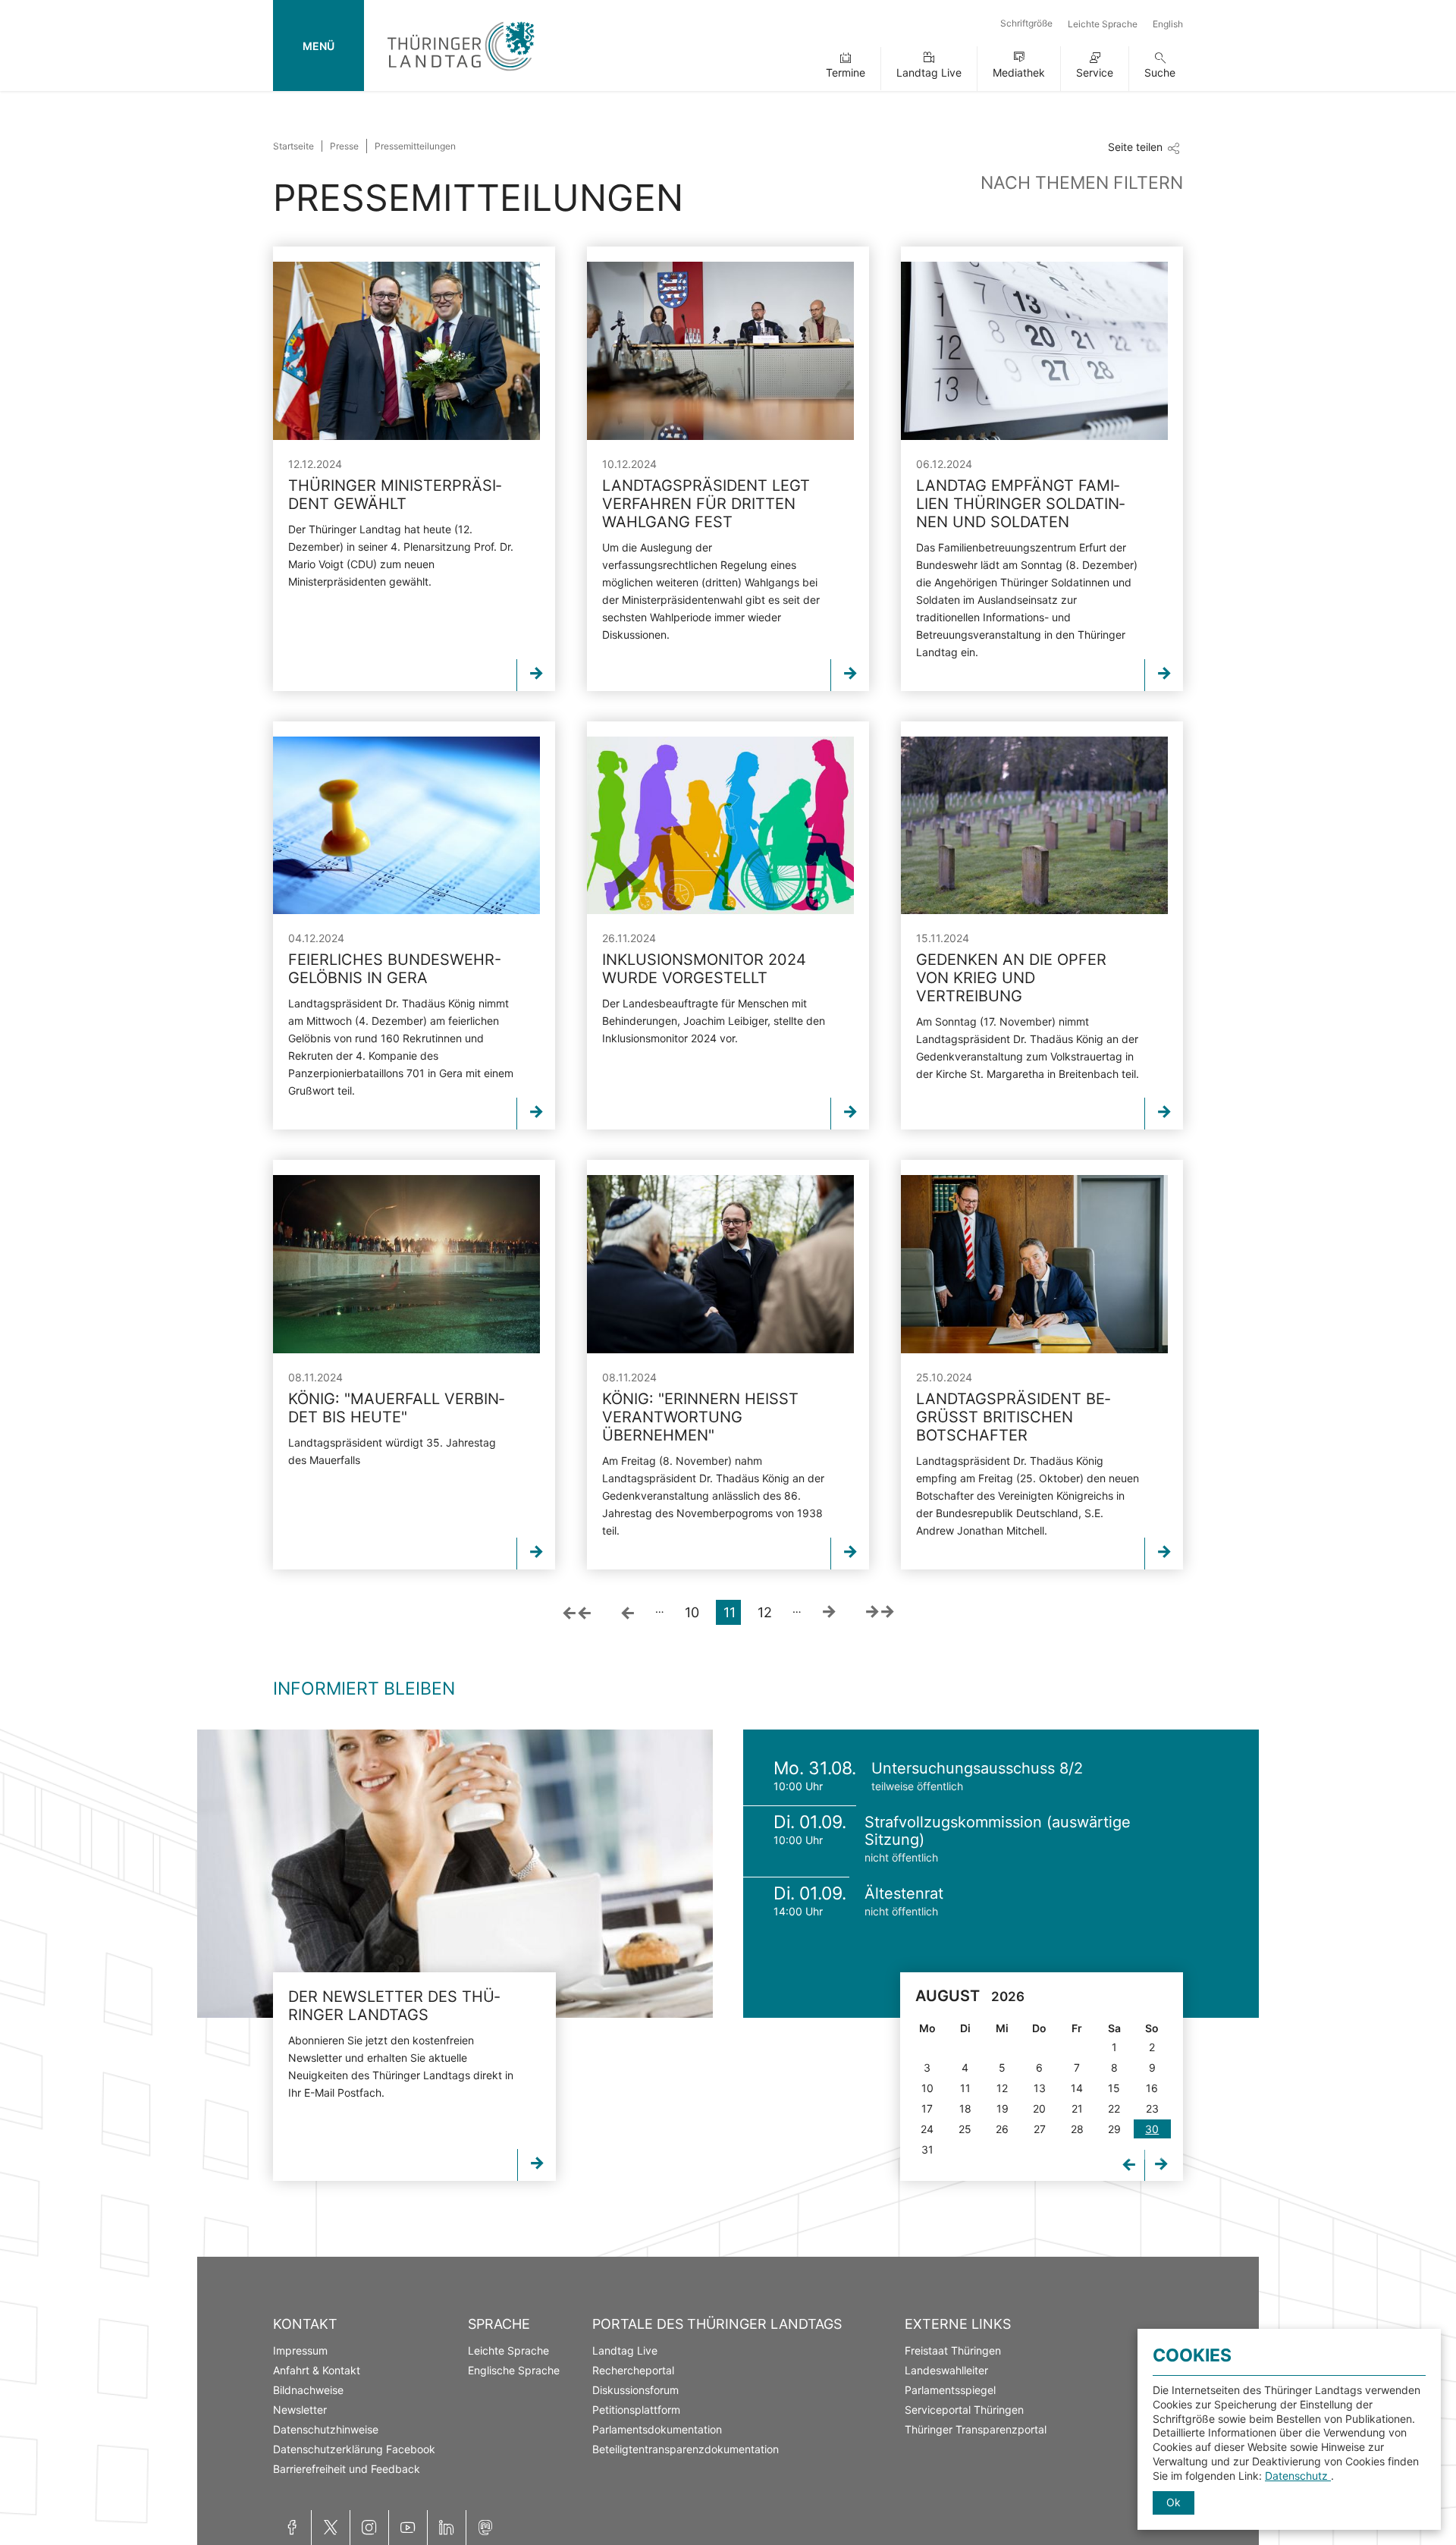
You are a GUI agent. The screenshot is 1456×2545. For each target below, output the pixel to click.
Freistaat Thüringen (953, 2350)
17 (927, 2108)
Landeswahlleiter (946, 2370)
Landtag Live (929, 72)
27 (1040, 2129)
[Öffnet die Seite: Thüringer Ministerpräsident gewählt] (406, 351)
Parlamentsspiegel (950, 2390)
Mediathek (1019, 72)
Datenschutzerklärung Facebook (354, 2449)
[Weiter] (829, 1612)
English (1168, 24)
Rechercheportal (633, 2370)
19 (1003, 2108)
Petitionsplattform (636, 2410)
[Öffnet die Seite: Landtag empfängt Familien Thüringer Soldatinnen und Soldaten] (1034, 351)
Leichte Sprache (1103, 24)
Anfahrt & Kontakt (317, 2370)
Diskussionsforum (635, 2390)
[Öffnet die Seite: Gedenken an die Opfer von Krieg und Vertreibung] (1034, 826)
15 (1114, 2088)
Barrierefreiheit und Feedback (347, 2469)
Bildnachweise (308, 2390)
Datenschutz (1298, 2476)
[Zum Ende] (880, 1612)
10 (692, 1612)
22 (1114, 2108)
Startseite (293, 146)
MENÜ (318, 46)
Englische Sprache (514, 2370)
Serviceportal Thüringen (964, 2410)
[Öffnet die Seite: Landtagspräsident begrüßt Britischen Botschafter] (1034, 1264)
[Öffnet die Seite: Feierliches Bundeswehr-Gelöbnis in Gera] (406, 826)
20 (1039, 2108)
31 (927, 2149)
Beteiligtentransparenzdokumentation (686, 2449)
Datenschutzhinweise (326, 2429)
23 (1152, 2108)
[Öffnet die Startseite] (461, 74)
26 (1002, 2129)
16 (1152, 2088)
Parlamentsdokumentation (657, 2429)
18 (965, 2108)
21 (1077, 2108)
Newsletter (300, 2410)
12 (765, 1612)
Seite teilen (1135, 147)
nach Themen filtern (1082, 183)
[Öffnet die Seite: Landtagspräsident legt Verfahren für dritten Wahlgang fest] (720, 351)
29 (1114, 2129)
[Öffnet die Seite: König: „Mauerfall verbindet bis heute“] (406, 1264)
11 (965, 2088)
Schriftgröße (1026, 23)
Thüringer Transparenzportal (976, 2429)
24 (927, 2129)
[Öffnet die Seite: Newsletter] (455, 1874)
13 (1040, 2088)
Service (1095, 72)
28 (1077, 2129)
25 (965, 2129)
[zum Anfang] (577, 1612)
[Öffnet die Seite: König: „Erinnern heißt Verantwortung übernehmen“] (720, 1264)
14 (1077, 2088)
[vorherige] (628, 1612)
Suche (1160, 72)
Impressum (300, 2350)
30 (1152, 2129)
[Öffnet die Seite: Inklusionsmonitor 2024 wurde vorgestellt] (720, 826)
